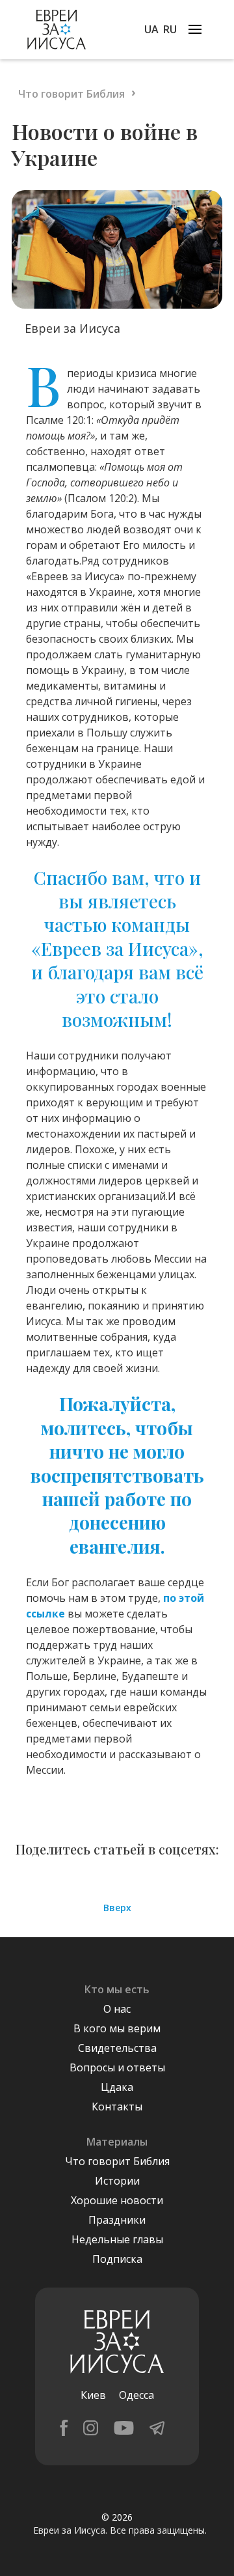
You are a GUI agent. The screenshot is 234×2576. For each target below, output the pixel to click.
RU (170, 29)
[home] (53, 30)
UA (151, 29)
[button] (195, 29)
